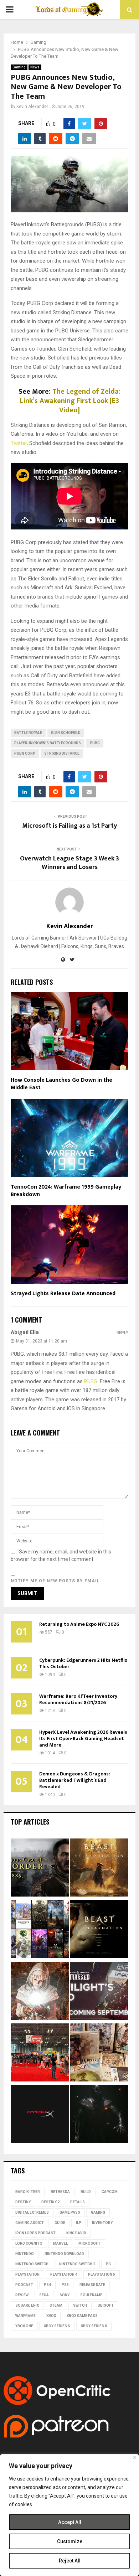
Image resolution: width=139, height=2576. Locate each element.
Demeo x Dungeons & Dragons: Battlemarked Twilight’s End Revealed (75, 1780)
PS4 (47, 2285)
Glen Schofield (66, 733)
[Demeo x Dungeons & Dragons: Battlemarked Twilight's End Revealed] (99, 1992)
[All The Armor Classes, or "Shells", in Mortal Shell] (99, 2115)
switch (80, 2305)
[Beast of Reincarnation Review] (99, 1869)
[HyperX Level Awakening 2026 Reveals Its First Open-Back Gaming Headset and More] (40, 2115)
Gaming (19, 67)
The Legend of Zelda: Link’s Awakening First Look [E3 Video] (70, 401)
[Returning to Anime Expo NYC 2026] (40, 2053)
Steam (56, 2305)
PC (108, 2264)
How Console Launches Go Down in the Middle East (61, 1084)
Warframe (25, 2316)
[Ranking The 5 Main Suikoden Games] (99, 2053)
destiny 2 (50, 2202)
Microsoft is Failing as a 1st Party (69, 826)
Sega (44, 2295)
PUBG (95, 743)
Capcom (110, 2192)
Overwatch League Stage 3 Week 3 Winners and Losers (69, 863)
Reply (122, 1333)
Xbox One (24, 2326)
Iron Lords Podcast (35, 2233)
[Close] (134, 2458)
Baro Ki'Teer (28, 2192)
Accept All (70, 2522)
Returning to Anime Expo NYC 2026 (79, 1624)
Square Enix (27, 2305)
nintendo (25, 2254)
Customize (70, 2541)
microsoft (89, 2243)
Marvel (60, 2243)
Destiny (23, 2202)
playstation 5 (102, 2274)
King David (76, 2233)
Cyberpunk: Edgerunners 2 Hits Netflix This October (83, 1663)
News (35, 67)
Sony (65, 2295)
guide (60, 2223)
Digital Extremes (32, 2212)
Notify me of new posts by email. (56, 1581)
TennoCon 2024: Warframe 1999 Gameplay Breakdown (66, 1191)
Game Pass (70, 2212)
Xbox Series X (94, 2326)
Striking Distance (62, 753)
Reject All (70, 2561)
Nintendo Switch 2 (77, 2264)
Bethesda (60, 2192)
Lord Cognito (29, 2243)
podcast (24, 2285)
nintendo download (64, 2254)
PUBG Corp (25, 753)
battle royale (28, 733)
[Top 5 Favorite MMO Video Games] (40, 1930)
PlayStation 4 (64, 2274)
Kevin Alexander (32, 107)
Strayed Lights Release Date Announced (63, 1294)
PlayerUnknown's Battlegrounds (48, 743)
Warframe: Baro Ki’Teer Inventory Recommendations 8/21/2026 (78, 1699)
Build (86, 2192)
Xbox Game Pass (82, 2316)
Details (78, 2202)
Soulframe (91, 2295)
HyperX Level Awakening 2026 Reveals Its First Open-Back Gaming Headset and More (83, 1739)
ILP (79, 2223)
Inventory (102, 2223)
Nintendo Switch (32, 2264)
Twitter (19, 443)
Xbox (51, 2316)
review (22, 2295)
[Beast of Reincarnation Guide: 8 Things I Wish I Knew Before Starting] (99, 1930)
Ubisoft (106, 2305)
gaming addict (30, 2223)
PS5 (65, 2285)
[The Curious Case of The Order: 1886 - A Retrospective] (40, 1869)
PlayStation (27, 2274)
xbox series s (57, 2326)
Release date (92, 2285)
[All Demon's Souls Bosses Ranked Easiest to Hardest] (40, 1992)
